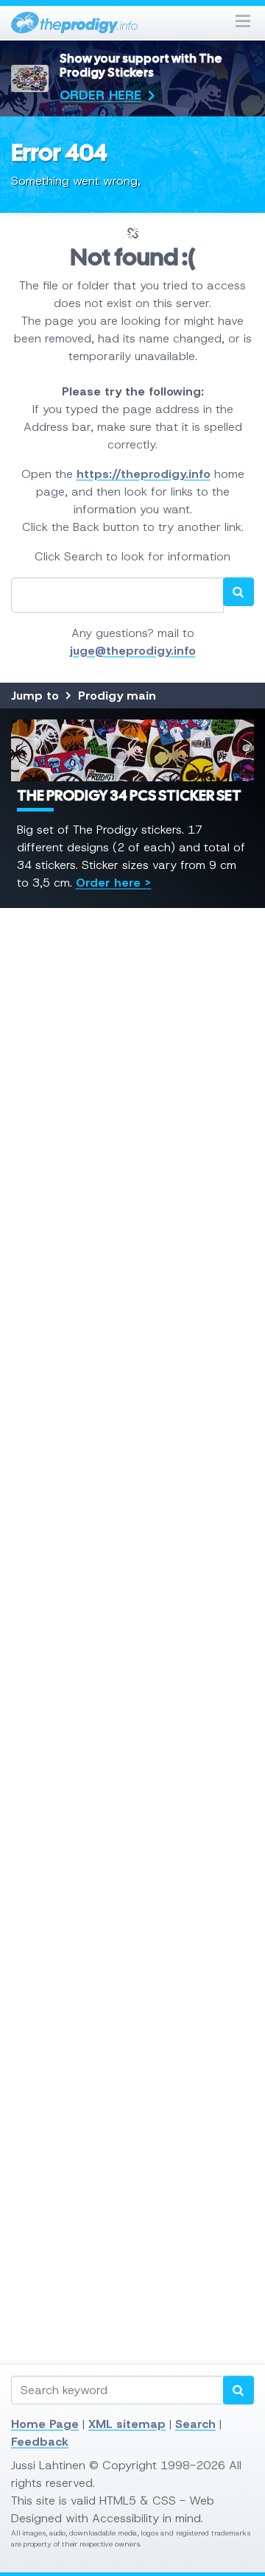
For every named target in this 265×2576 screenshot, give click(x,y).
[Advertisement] (132, 1498)
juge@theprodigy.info (133, 651)
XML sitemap (127, 2424)
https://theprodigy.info (144, 474)
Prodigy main (117, 696)
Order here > (114, 883)
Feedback (40, 2442)
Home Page (45, 2424)
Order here (100, 95)
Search (195, 2424)
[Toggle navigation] (243, 22)
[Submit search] (239, 2390)
